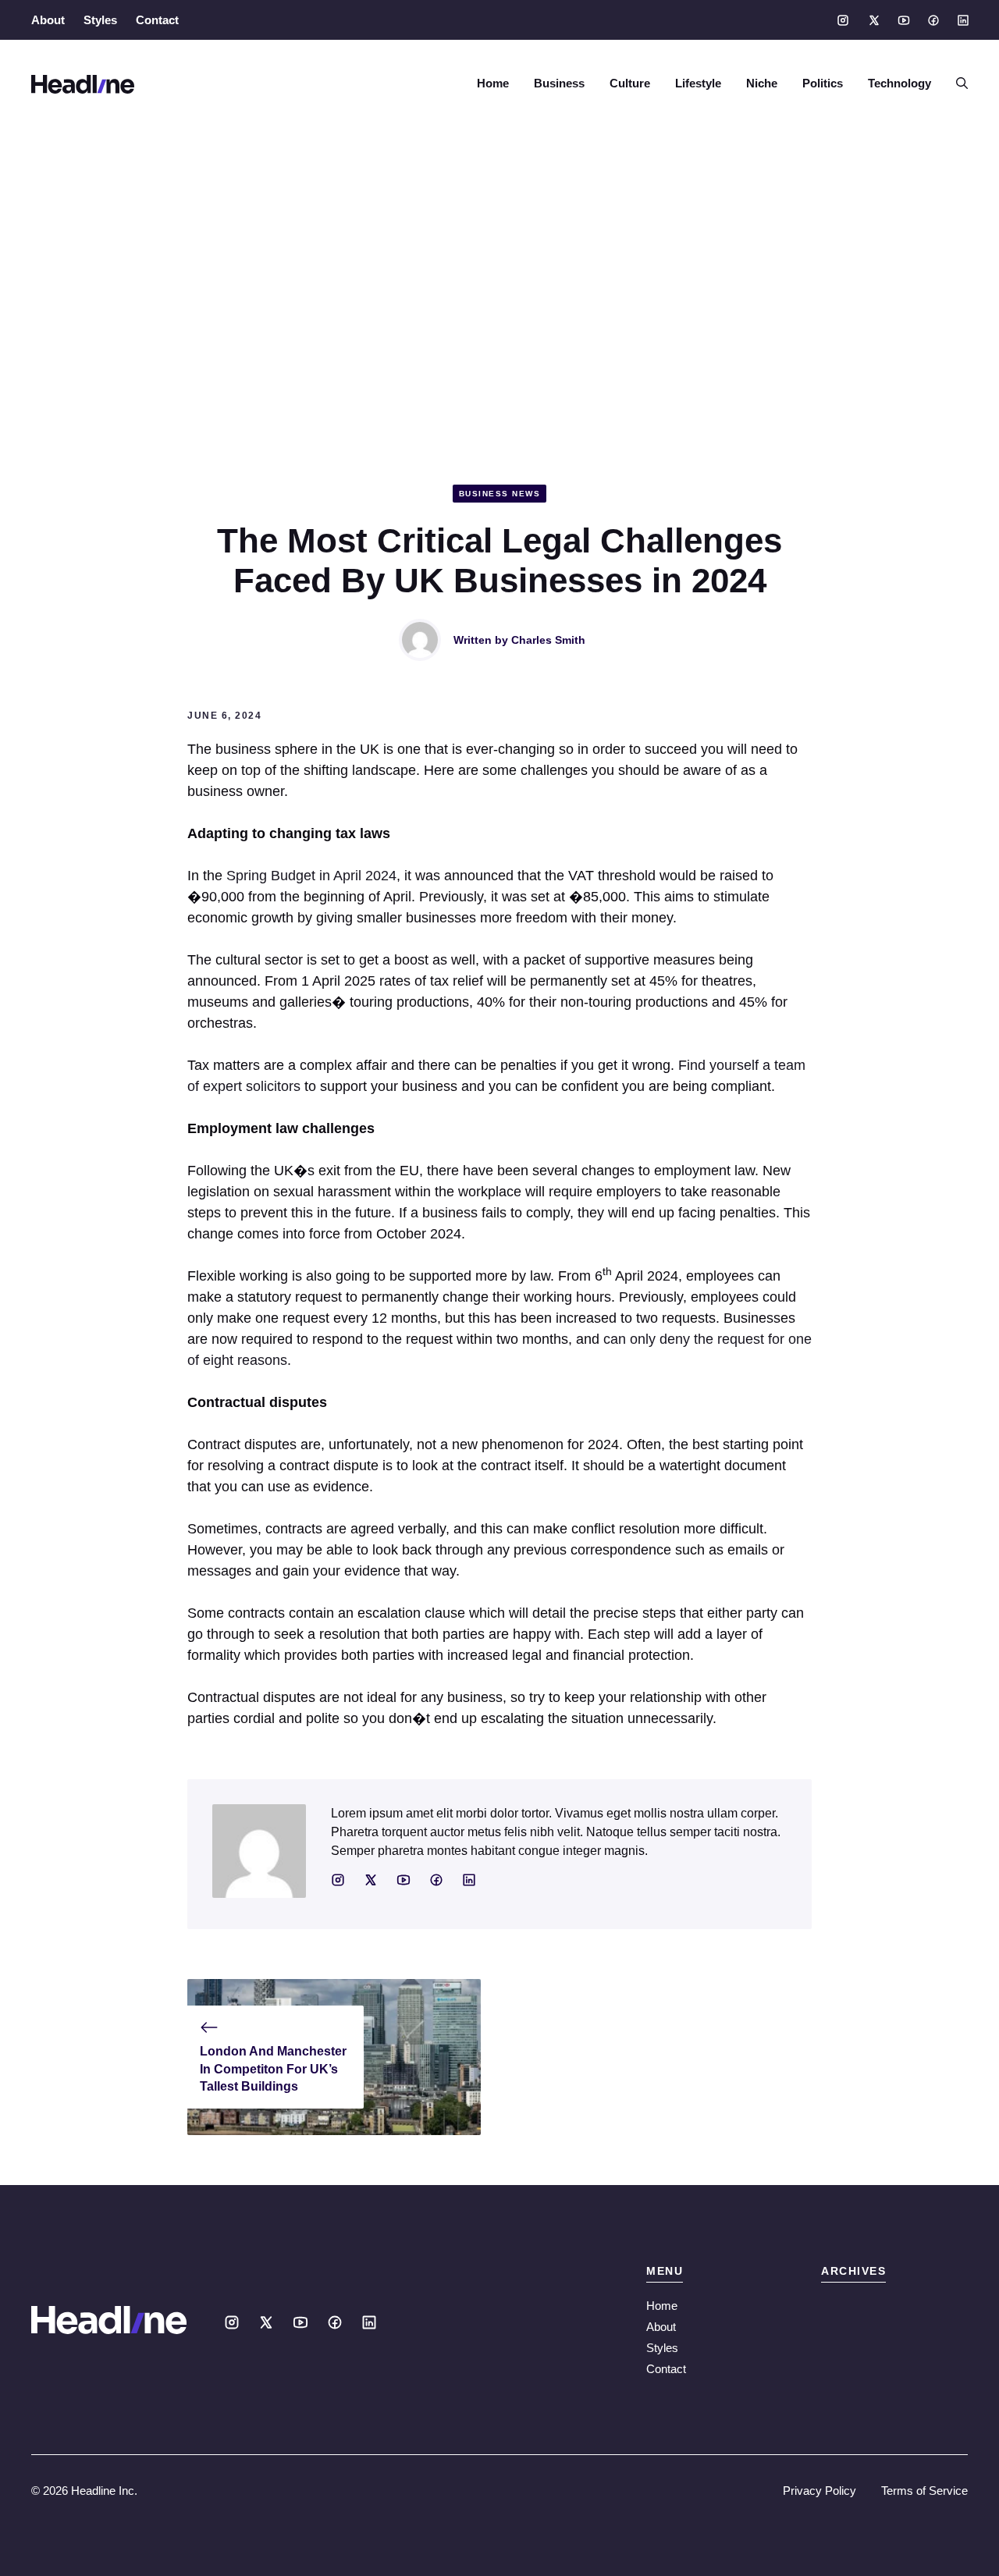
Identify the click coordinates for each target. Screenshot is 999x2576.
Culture (630, 83)
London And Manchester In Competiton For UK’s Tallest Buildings (273, 2069)
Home (493, 83)
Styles (100, 20)
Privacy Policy (819, 2491)
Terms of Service (924, 2491)
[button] (956, 83)
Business (559, 83)
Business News (500, 494)
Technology (899, 83)
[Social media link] (843, 20)
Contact (157, 20)
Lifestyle (698, 83)
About (48, 20)
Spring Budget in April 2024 (311, 876)
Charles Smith (548, 640)
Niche (762, 83)
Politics (823, 83)
